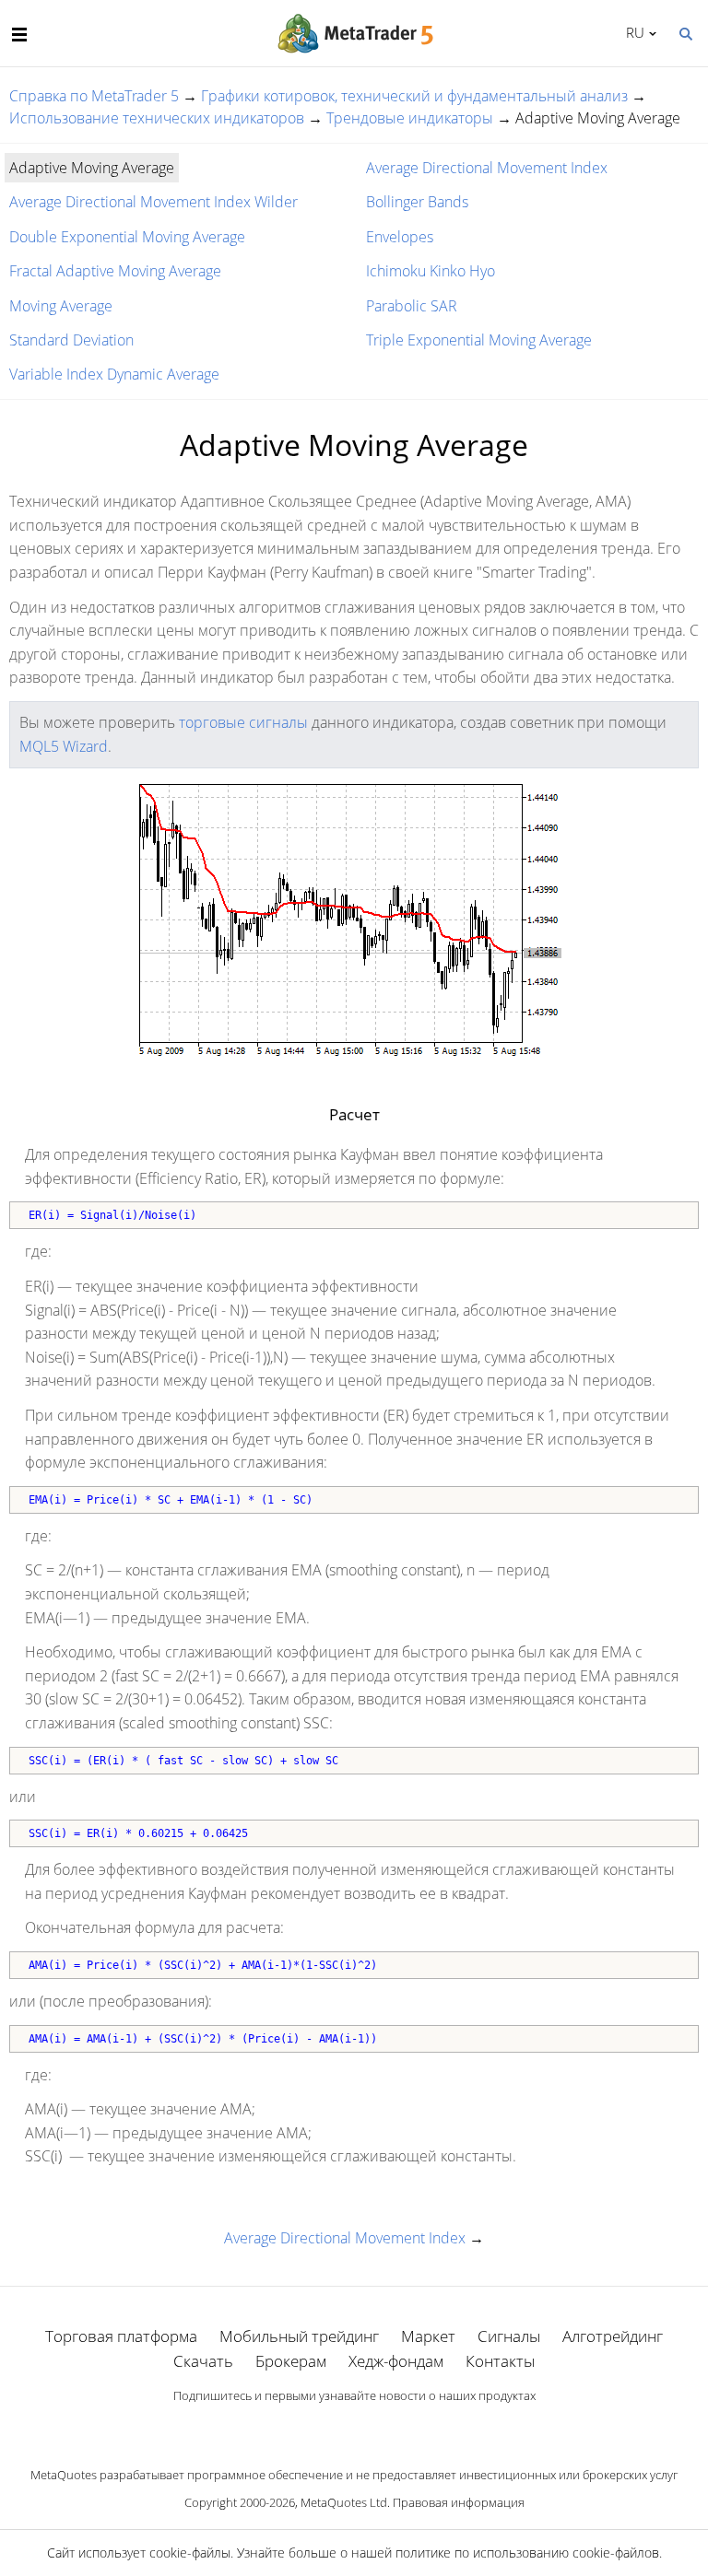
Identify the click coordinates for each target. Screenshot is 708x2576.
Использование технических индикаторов (157, 118)
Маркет (428, 2336)
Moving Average (61, 306)
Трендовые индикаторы (410, 118)
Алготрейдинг (613, 2336)
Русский (632, 32)
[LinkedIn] (354, 2427)
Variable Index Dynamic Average (114, 374)
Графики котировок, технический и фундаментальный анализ (414, 96)
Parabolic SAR (412, 306)
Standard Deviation (71, 340)
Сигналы (509, 2336)
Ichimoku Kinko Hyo (431, 271)
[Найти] (685, 32)
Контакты (500, 2361)
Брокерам (291, 2361)
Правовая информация (459, 2502)
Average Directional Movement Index (487, 168)
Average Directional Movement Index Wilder (153, 202)
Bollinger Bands (417, 202)
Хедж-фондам (396, 2361)
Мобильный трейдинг (299, 2336)
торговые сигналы (243, 722)
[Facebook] (324, 2427)
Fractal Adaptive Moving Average (115, 271)
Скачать (203, 2361)
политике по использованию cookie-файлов (527, 2553)
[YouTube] (383, 2427)
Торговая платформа (121, 2336)
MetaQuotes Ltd (344, 2502)
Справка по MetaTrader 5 (94, 96)
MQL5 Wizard (64, 746)
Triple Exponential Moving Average (479, 340)
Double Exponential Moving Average (127, 237)
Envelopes (400, 237)
